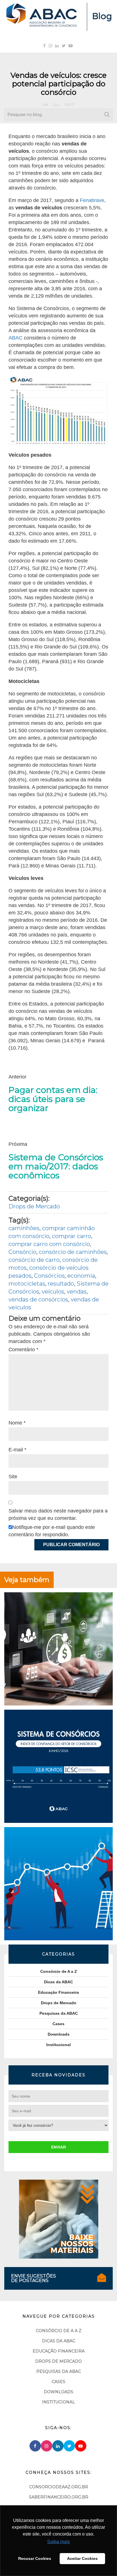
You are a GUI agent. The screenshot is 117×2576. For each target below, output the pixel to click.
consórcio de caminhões (73, 1252)
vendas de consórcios (38, 1299)
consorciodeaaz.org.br (59, 2487)
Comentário (23, 1350)
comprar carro (72, 1236)
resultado (61, 1284)
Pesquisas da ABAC (59, 2013)
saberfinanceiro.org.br (59, 2497)
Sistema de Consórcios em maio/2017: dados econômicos (56, 1166)
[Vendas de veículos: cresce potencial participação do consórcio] (58, 411)
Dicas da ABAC (58, 1982)
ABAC (16, 338)
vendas (77, 1292)
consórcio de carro (34, 1260)
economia (81, 1276)
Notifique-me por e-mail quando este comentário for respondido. (52, 1531)
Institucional (58, 2045)
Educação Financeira (58, 1992)
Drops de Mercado (34, 1206)
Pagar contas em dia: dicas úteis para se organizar (53, 1099)
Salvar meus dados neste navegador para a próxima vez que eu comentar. (58, 1514)
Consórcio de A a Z (59, 1971)
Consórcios (49, 1276)
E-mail (17, 1450)
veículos (53, 1292)
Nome (17, 1423)
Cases (58, 2024)
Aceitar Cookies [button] (82, 2558)
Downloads (59, 2034)
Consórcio (22, 1252)
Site (13, 1477)
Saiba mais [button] (58, 2542)
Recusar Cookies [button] (35, 2558)
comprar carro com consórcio (49, 1244)
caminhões (24, 1228)
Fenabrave (92, 200)
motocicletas (27, 1284)
